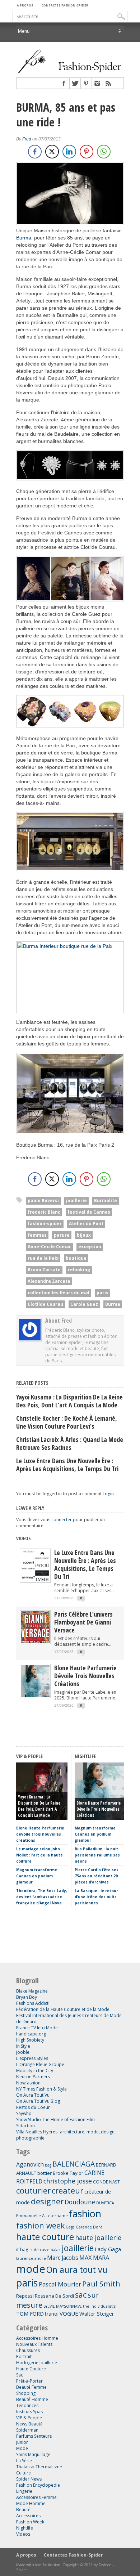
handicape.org (31, 2034)
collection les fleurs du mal (59, 1293)
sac (81, 2295)
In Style (23, 2046)
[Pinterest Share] (87, 152)
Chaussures (28, 2350)
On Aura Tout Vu (33, 2095)
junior (22, 2442)
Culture (24, 2473)
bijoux (84, 1235)
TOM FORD (30, 2313)
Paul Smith (101, 2284)
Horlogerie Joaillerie (37, 2363)
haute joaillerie (98, 2237)
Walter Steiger (97, 2313)
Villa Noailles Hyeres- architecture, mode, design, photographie (66, 2135)
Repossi (25, 2296)
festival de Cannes (89, 1212)
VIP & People (29, 2418)
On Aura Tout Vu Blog (38, 2101)
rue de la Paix (43, 1258)
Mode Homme (31, 2503)
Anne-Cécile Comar (49, 1247)
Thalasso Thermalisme (39, 2467)
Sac (20, 2375)
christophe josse (68, 2181)
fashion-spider (45, 1224)
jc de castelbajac (45, 2250)
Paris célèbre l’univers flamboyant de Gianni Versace (83, 1622)
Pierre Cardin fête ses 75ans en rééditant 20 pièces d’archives (97, 1876)
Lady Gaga (108, 2249)
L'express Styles (32, 2058)
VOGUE (69, 2313)
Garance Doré (89, 2227)
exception (90, 1247)
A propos (25, 5)
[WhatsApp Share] (104, 152)
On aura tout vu (77, 2270)
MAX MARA (94, 2258)
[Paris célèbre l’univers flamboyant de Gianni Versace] (35, 1642)
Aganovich (30, 2164)
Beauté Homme (32, 2399)
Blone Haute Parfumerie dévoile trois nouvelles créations (85, 1676)
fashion (85, 2214)
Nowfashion (28, 2083)
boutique (76, 1258)
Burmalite (106, 1200)
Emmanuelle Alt (32, 2216)
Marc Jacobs (63, 2258)
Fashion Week (30, 2522)
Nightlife (25, 2528)
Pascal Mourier (60, 2284)
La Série (24, 2461)
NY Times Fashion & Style (41, 2089)
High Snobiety (30, 2040)
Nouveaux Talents (34, 2344)
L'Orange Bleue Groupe (40, 2064)
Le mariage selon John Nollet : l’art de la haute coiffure (39, 1855)
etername (58, 2216)
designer (47, 2201)
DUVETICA (105, 2203)
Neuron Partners (33, 2077)
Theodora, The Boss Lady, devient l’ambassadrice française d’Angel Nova (42, 1897)
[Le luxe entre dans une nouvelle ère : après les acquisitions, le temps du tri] (35, 1580)
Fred (27, 139)
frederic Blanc (44, 1212)
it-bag (22, 2249)
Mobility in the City (35, 2071)
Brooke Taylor (68, 2173)
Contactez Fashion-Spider (65, 5)
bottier (45, 2173)
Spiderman (27, 2430)
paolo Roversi (43, 1200)
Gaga (70, 2227)
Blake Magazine (32, 1991)
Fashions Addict (32, 2003)
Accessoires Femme (36, 2497)
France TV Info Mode (37, 2028)
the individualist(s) (100, 2306)
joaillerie (76, 1200)
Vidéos (24, 1538)
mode (31, 2269)
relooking (79, 1270)
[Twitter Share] (52, 152)
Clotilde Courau (45, 1304)
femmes (37, 1235)
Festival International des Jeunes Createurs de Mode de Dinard (69, 2019)
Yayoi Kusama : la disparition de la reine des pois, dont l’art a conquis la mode (69, 1401)
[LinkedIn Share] (69, 152)
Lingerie (24, 2491)
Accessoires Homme (37, 2338)
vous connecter (56, 1520)
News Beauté (29, 2424)
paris (102, 1293)
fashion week (40, 2225)
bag (48, 2165)
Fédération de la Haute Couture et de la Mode (63, 2009)
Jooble (23, 2052)
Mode (22, 2448)
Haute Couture (31, 2369)
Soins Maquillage (33, 2454)
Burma (24, 238)
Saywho (24, 2113)
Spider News (29, 2479)
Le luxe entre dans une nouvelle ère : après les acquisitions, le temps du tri (67, 1465)
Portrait (24, 2357)
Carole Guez (84, 1304)
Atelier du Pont (86, 1224)
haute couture (45, 2237)
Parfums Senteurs (34, 2436)
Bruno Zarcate (44, 1270)
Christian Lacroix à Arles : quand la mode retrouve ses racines (70, 1443)
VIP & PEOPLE (29, 1756)
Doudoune (80, 2202)
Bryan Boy (27, 1997)
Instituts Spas (29, 2412)
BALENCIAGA (74, 2164)
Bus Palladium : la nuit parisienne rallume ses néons (97, 1855)
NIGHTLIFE (85, 1756)
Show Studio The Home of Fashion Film (55, 2120)
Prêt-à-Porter (29, 2381)
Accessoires (28, 2516)
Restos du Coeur (33, 2107)
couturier (33, 2190)
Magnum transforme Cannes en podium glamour (37, 1876)
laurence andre (31, 2258)
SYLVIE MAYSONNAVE (63, 2306)
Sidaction (25, 2126)
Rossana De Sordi (54, 2296)
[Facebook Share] (35, 152)
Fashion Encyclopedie (38, 2485)
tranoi (52, 2314)
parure (62, 1235)
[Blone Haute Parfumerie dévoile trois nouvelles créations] (35, 1695)
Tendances (27, 2405)
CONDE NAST (106, 2182)
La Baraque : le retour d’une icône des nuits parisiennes (96, 1897)
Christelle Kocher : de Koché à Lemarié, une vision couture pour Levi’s (67, 1422)
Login (108, 1494)
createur (67, 2190)
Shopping (26, 2393)
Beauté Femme (31, 2387)
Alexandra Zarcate (49, 1281)
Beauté (23, 2510)
